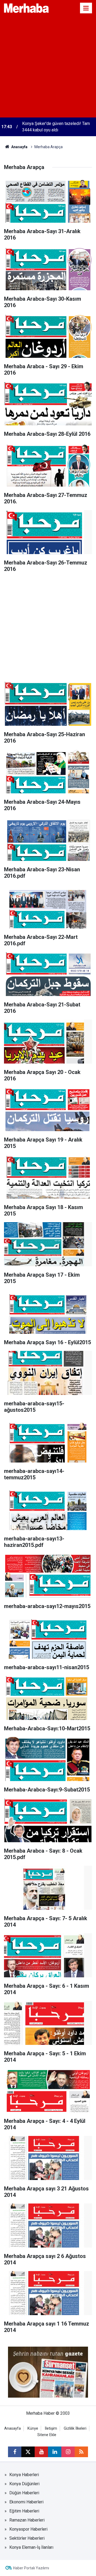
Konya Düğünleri (24, 2484)
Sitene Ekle (47, 2435)
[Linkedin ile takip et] (55, 2452)
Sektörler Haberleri (27, 2538)
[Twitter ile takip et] (28, 2452)
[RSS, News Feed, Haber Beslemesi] (81, 2452)
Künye (33, 2428)
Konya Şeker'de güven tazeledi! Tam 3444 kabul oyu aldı (56, 127)
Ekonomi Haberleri (26, 2502)
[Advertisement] (48, 67)
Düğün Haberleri (24, 2493)
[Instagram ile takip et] (68, 2452)
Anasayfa (19, 147)
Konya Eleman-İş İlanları (31, 2547)
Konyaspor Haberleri (28, 2529)
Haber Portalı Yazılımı (31, 2568)
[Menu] (86, 8)
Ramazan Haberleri (27, 2520)
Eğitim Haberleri (24, 2511)
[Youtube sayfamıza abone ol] (41, 2452)
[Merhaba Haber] (26, 8)
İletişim (51, 2428)
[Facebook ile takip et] (15, 2452)
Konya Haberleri (24, 2475)
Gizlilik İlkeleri (75, 2428)
